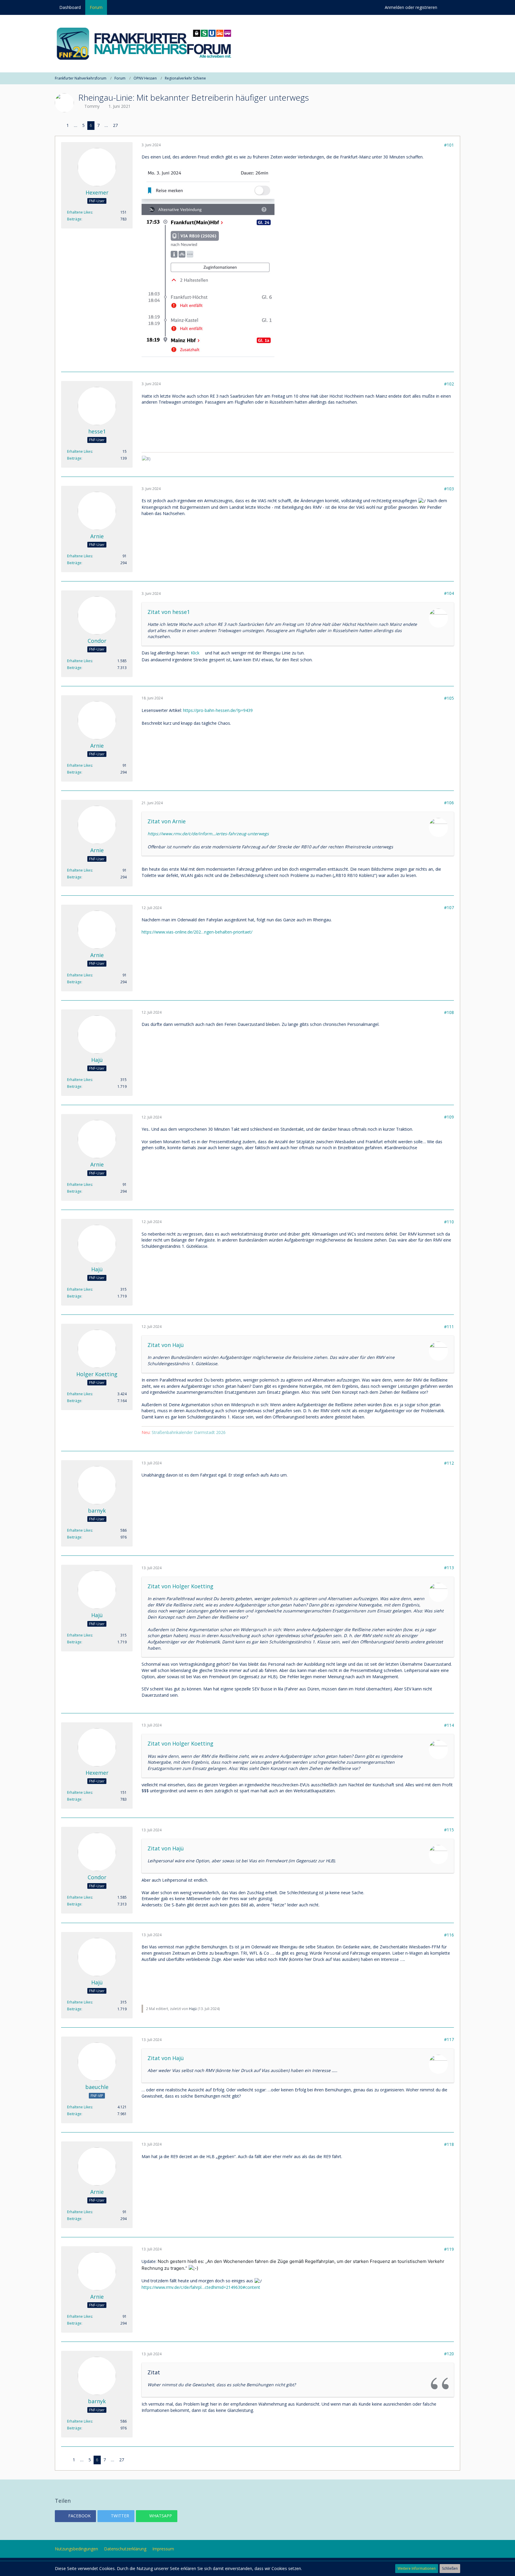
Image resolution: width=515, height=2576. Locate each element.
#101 (449, 145)
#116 (449, 1935)
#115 (449, 1830)
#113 (449, 1568)
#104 (449, 593)
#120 (449, 2354)
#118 (449, 2144)
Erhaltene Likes (80, 212)
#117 (449, 2039)
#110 (449, 1222)
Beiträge (74, 219)
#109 (449, 1117)
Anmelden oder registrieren (411, 7)
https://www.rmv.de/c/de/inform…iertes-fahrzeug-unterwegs (208, 834)
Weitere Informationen (417, 2568)
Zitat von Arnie (167, 821)
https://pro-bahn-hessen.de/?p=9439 (218, 710)
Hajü (193, 2009)
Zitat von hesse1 (169, 612)
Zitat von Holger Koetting (180, 1586)
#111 (449, 1327)
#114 (449, 1725)
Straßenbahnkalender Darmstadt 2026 (189, 1432)
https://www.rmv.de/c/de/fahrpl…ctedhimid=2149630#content (201, 2287)
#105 (449, 698)
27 (115, 125)
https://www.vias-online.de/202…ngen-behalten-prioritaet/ (197, 932)
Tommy (92, 106)
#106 (449, 803)
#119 (449, 2249)
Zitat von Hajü (166, 1345)
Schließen (450, 2568)
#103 (449, 489)
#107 (449, 907)
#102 (449, 384)
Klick (195, 653)
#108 (449, 1012)
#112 (449, 1463)
